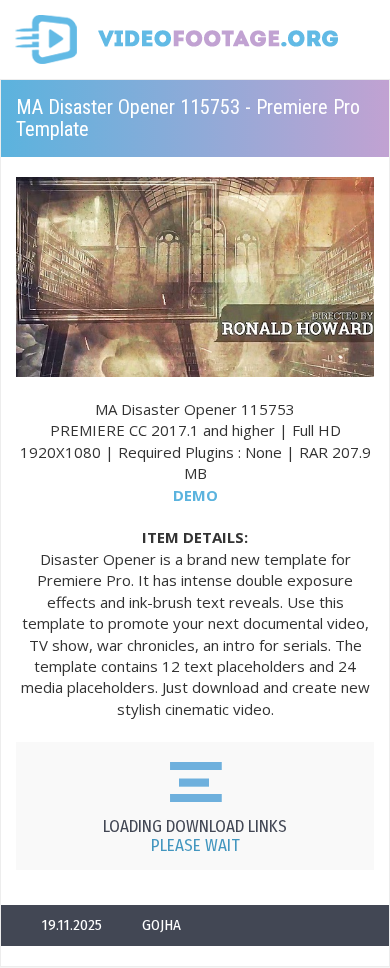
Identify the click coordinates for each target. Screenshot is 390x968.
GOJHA (161, 925)
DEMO (195, 495)
